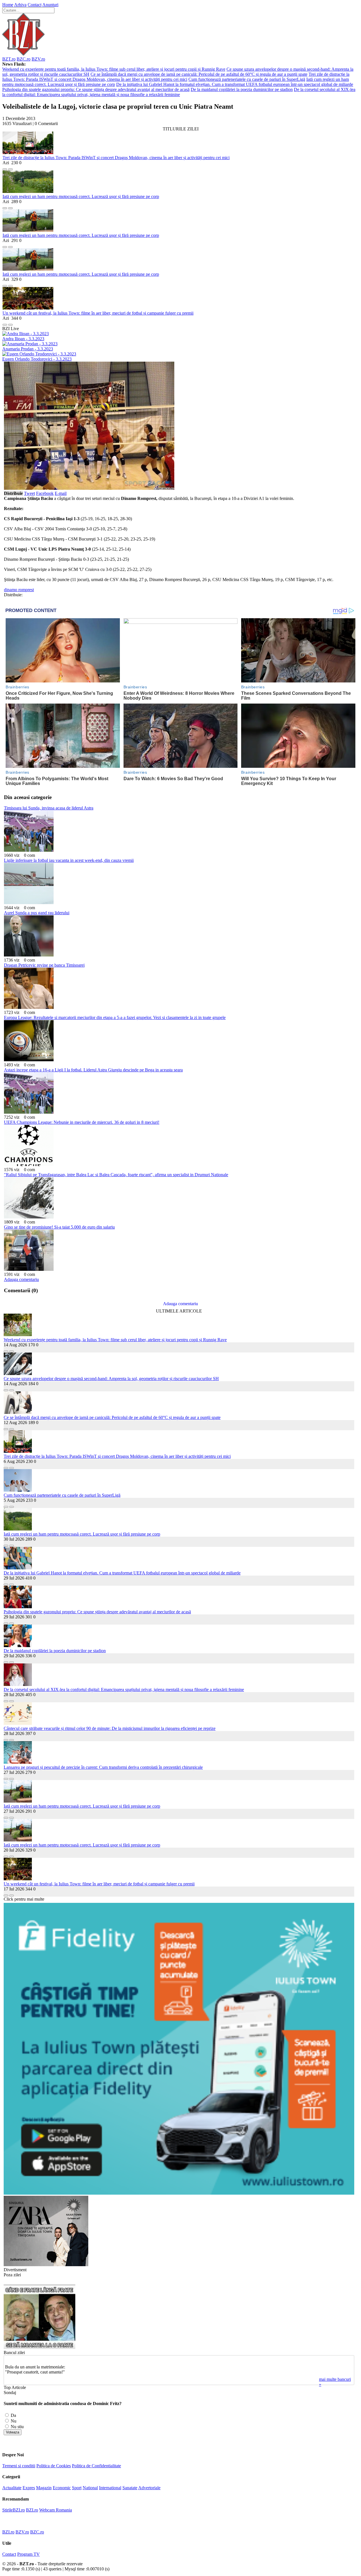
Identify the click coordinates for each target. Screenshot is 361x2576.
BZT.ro (9, 59)
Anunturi (50, 5)
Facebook (45, 493)
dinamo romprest (19, 590)
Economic (62, 2488)
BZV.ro (38, 59)
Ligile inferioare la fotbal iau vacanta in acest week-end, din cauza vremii (69, 860)
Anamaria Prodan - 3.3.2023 (28, 349)
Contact (35, 5)
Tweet (29, 493)
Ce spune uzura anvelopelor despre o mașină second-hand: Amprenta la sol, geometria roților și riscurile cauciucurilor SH (111, 1379)
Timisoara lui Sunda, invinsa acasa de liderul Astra (49, 808)
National (90, 2488)
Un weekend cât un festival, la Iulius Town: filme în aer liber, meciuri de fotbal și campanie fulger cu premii (98, 313)
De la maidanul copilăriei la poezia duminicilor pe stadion (242, 89)
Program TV (28, 2554)
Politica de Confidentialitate (96, 2466)
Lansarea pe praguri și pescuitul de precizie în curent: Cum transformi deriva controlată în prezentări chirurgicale (103, 1767)
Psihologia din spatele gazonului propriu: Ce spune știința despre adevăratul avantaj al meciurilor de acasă (96, 89)
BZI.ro (32, 2510)
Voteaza (13, 2432)
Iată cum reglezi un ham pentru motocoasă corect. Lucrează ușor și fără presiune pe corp (81, 196)
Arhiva (20, 5)
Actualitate (12, 2488)
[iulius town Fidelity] (179, 2193)
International (110, 2488)
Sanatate (130, 2488)
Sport (77, 2488)
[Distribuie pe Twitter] (10, 168)
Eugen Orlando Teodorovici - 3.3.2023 (37, 359)
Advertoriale (149, 2488)
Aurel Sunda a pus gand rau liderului (37, 913)
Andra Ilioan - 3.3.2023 (23, 339)
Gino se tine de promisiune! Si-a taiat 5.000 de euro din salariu (59, 1227)
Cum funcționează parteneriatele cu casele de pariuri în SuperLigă (247, 79)
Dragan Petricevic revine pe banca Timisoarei (44, 965)
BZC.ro (24, 59)
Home (8, 5)
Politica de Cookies (54, 2466)
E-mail (61, 493)
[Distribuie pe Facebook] (5, 168)
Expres (29, 2488)
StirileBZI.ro (14, 2510)
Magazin (44, 2488)
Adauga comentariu (21, 1279)
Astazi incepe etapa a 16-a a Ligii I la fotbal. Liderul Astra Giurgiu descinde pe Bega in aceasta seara (93, 1070)
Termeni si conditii (19, 2466)
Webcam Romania (56, 2510)
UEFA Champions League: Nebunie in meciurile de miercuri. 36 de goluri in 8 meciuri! (82, 1122)
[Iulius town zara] (46, 2265)
